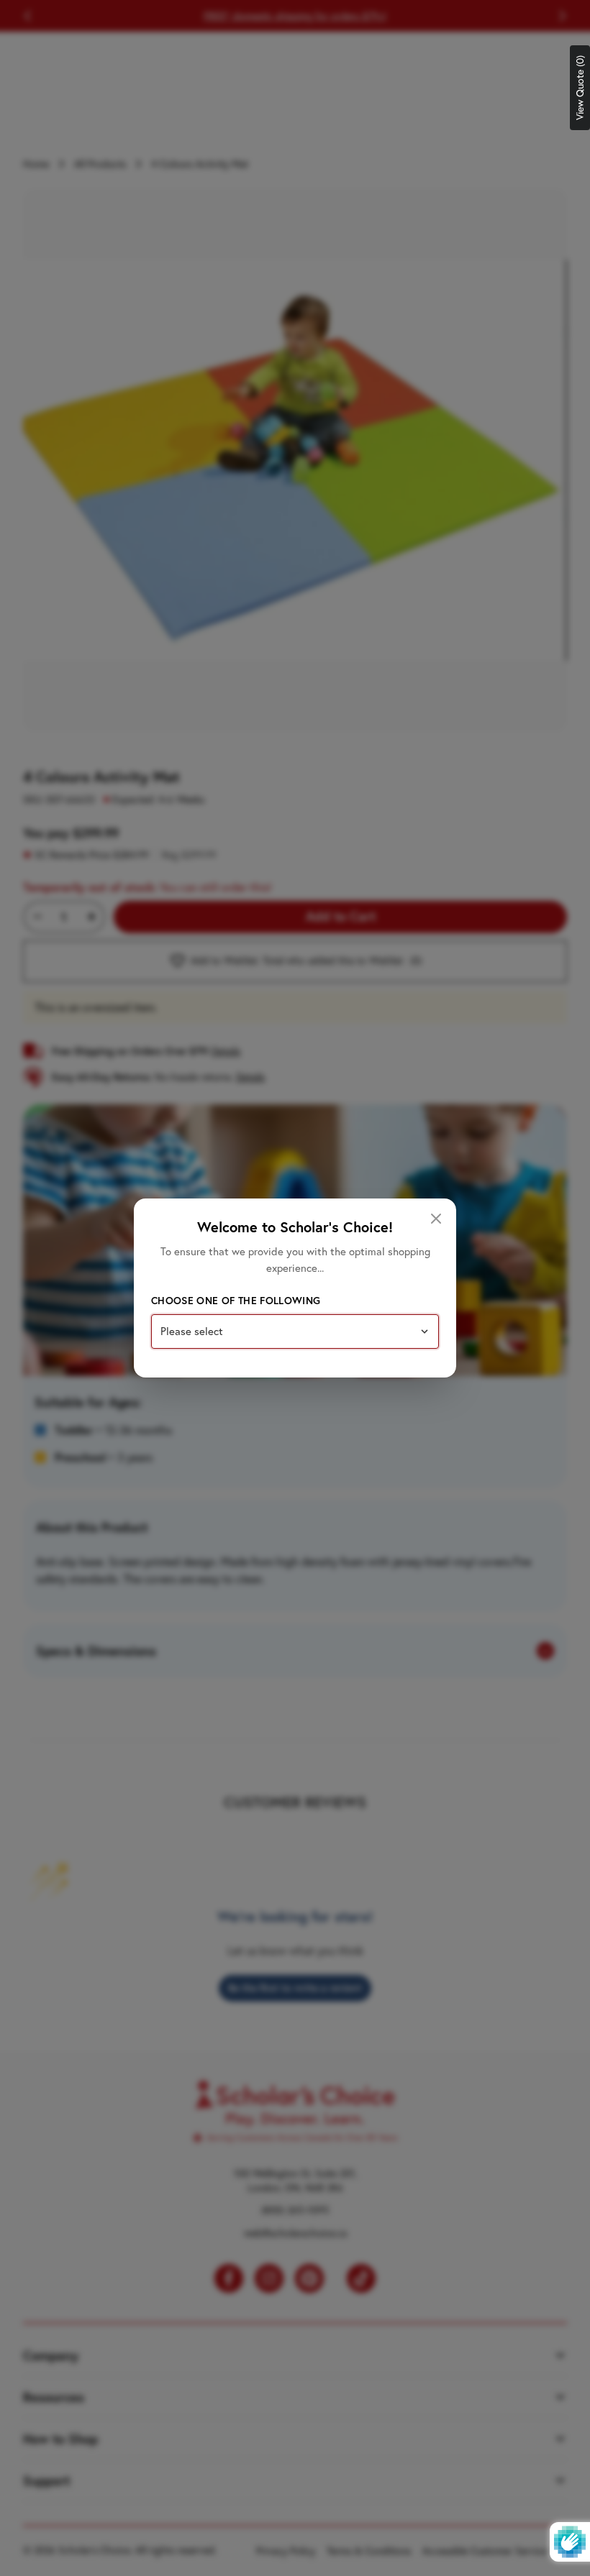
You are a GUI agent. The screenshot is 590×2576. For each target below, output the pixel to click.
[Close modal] (436, 1219)
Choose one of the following (236, 1301)
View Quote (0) (580, 88)
